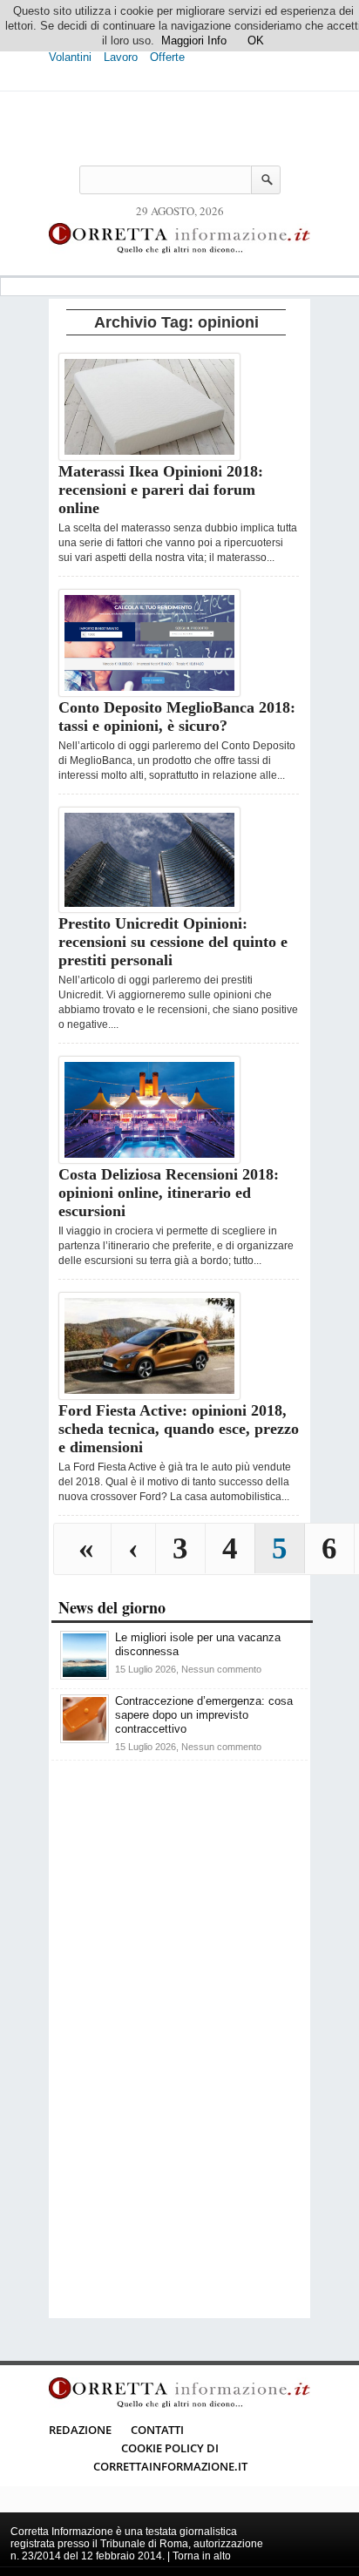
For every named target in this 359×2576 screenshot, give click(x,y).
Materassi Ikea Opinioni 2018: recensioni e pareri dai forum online (161, 490)
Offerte (167, 57)
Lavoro (121, 57)
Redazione (80, 2430)
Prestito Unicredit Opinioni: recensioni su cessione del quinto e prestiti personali (173, 942)
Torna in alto (202, 2556)
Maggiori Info (194, 41)
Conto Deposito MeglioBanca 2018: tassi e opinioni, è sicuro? (177, 717)
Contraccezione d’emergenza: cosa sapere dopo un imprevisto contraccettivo (204, 1715)
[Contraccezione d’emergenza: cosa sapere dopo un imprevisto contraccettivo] (85, 1739)
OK (256, 41)
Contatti (157, 2430)
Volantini (70, 57)
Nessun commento (221, 1669)
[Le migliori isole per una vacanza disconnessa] (85, 1676)
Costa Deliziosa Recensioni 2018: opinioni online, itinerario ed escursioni (169, 1193)
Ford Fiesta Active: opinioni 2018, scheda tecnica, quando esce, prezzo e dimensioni (179, 1429)
